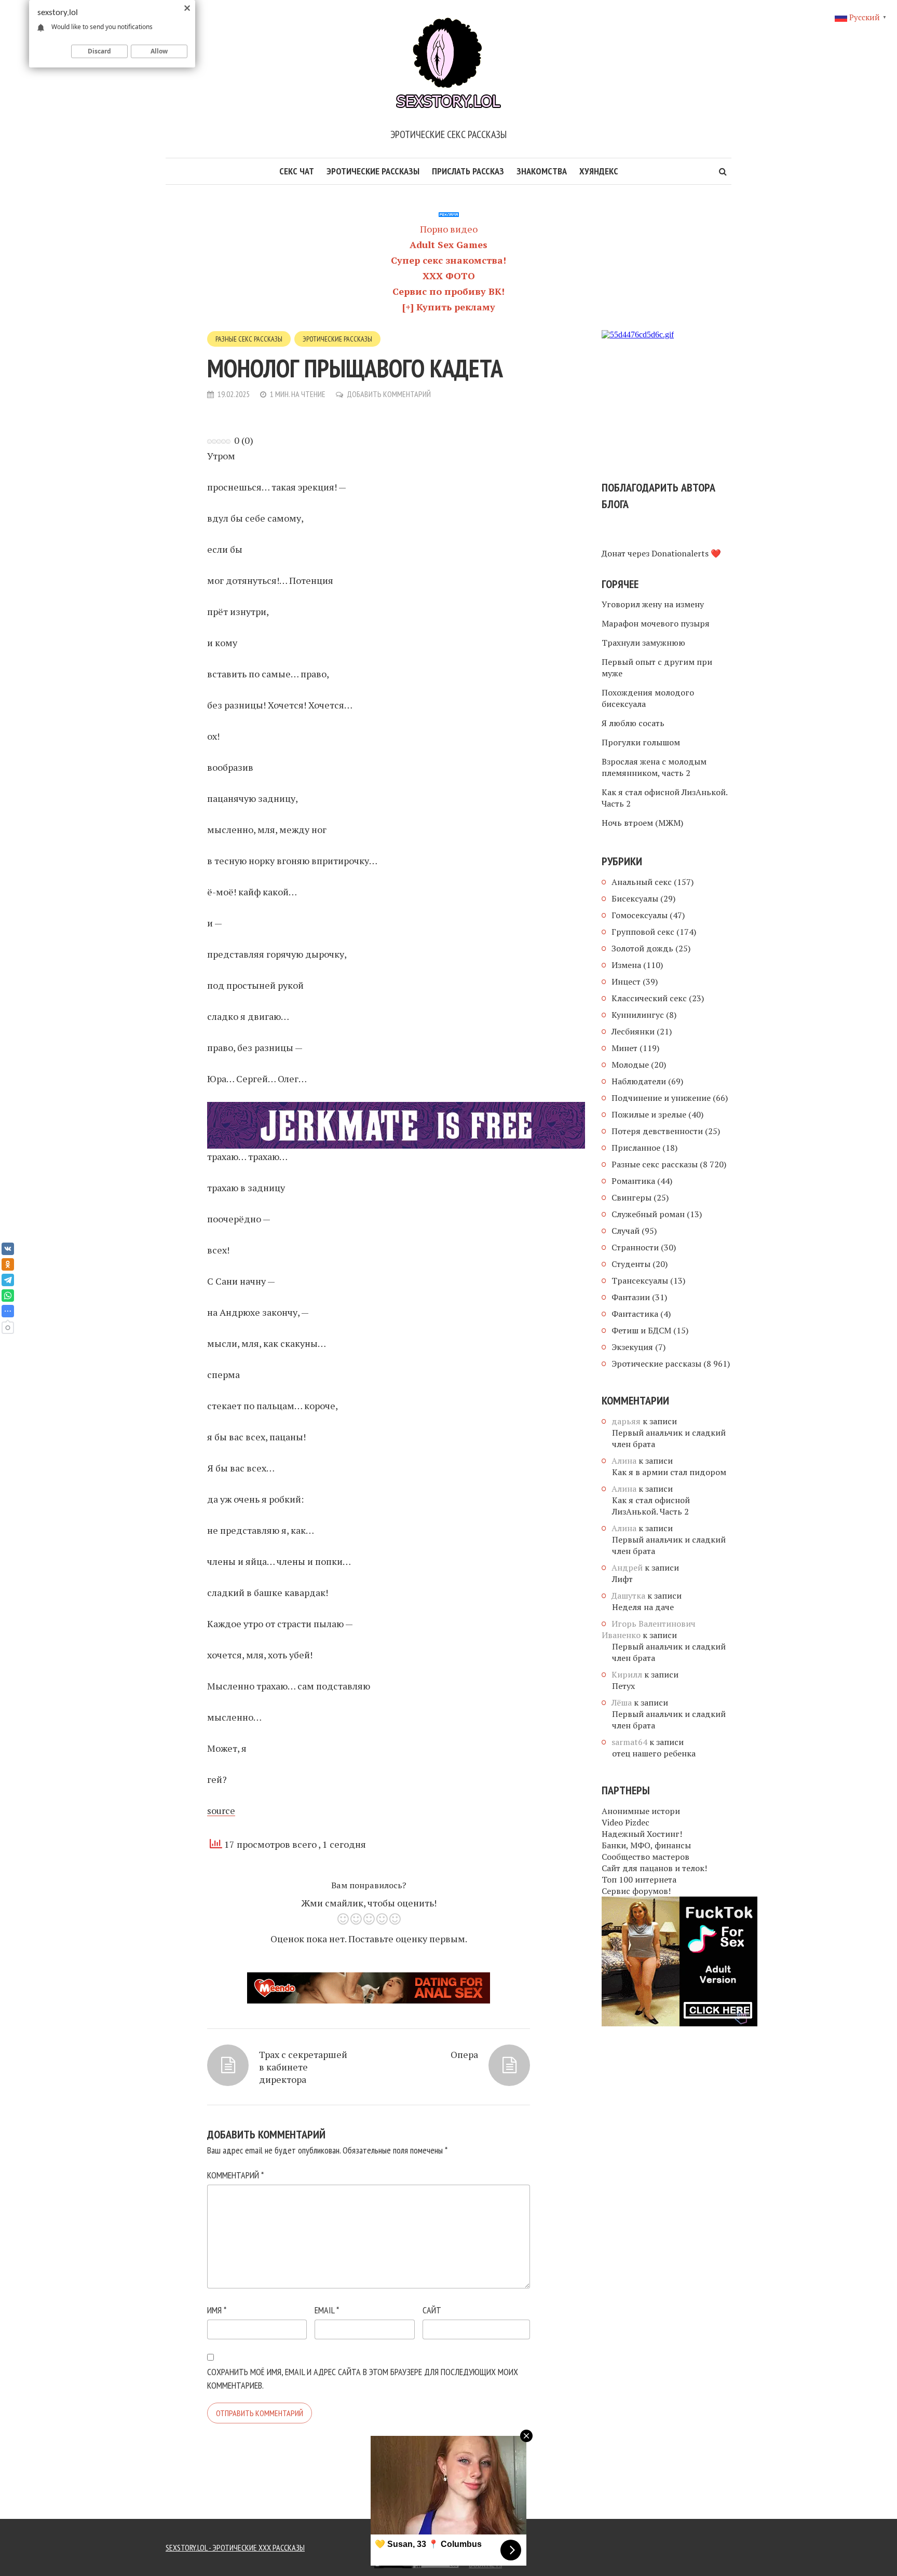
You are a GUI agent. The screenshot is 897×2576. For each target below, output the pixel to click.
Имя (217, 2310)
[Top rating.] (328, 2563)
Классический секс (649, 998)
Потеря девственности (657, 1131)
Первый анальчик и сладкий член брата (669, 1438)
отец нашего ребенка (654, 1753)
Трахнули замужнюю (643, 643)
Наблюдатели (639, 1081)
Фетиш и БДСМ (641, 1330)
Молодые (630, 1065)
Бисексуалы (635, 898)
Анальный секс (642, 882)
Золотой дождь (642, 948)
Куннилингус (638, 1015)
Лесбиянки (633, 1031)
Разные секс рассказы (249, 339)
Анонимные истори (641, 1811)
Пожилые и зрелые (649, 1114)
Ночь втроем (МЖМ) (642, 823)
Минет (624, 1048)
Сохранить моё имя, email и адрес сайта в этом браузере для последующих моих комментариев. (363, 2379)
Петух (623, 1686)
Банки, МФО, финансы (646, 1845)
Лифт (622, 1579)
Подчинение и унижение (661, 1098)
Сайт (432, 2310)
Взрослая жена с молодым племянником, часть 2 (654, 767)
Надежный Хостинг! (642, 1834)
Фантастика (635, 1314)
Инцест (626, 982)
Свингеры (631, 1197)
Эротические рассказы (373, 171)
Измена (626, 965)
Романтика (633, 1181)
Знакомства (542, 171)
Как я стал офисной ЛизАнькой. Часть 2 (664, 798)
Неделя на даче (643, 1607)
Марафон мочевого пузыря (656, 623)
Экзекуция (632, 1347)
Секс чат (297, 171)
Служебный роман (648, 1214)
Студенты (631, 1264)
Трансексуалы (640, 1280)
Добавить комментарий (389, 394)
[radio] (343, 1921)
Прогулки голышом (641, 742)
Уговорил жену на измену (653, 604)
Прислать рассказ (468, 171)
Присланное (636, 1148)
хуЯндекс (599, 171)
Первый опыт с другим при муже (657, 667)
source (221, 1810)
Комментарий (235, 2175)
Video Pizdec (626, 1822)
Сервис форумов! (636, 1891)
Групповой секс (643, 932)
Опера (464, 2054)
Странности (635, 1247)
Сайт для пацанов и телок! (654, 1868)
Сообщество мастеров (645, 1857)
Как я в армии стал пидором (669, 1472)
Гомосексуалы (640, 915)
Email (327, 2310)
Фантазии (631, 1297)
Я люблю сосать (633, 723)
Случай (626, 1231)
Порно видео (449, 229)
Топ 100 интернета (639, 1879)
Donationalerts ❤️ (686, 553)
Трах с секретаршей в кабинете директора (303, 2067)
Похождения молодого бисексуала (648, 698)
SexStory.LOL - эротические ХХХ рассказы (235, 2547)
